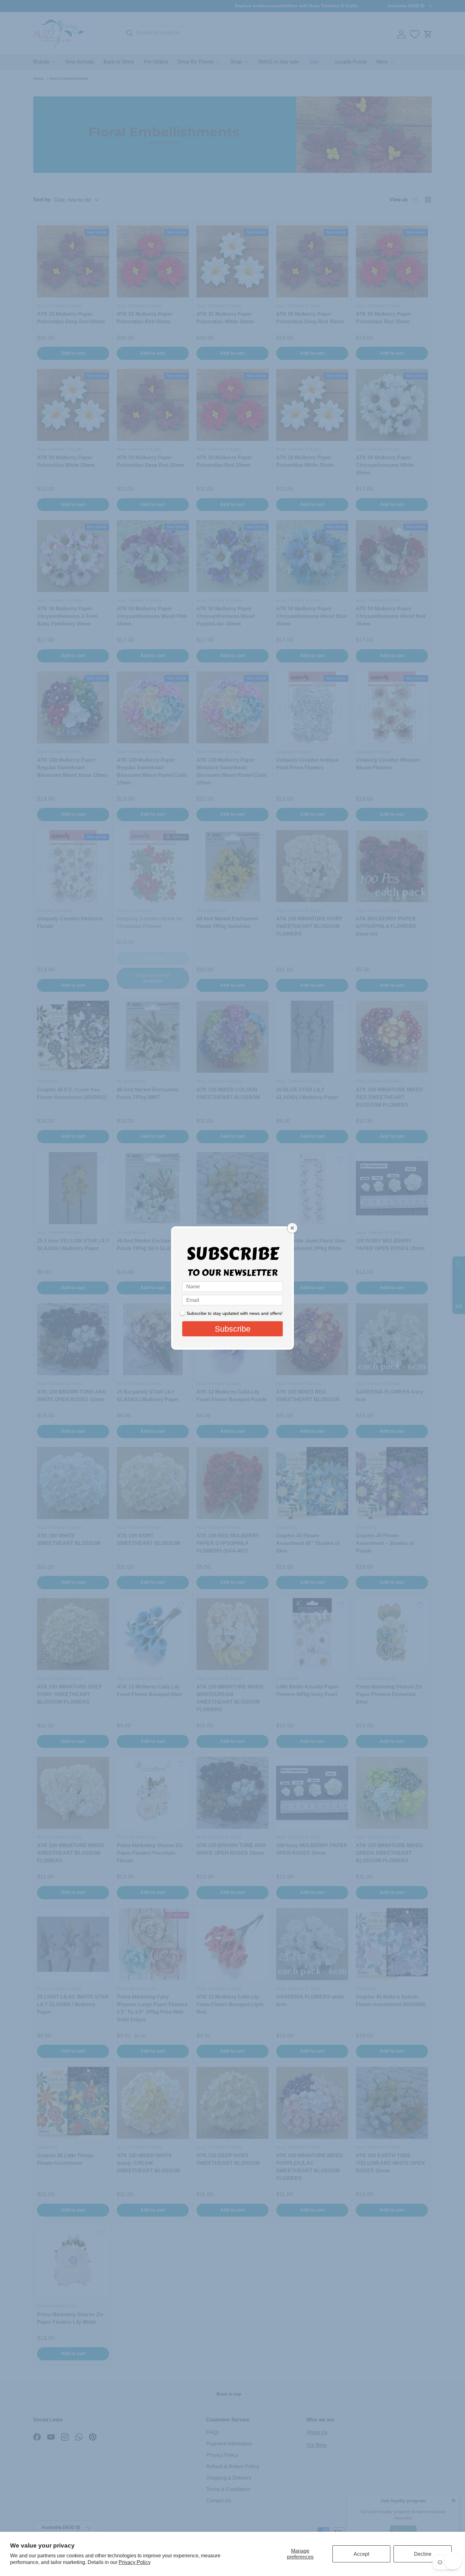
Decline (423, 2554)
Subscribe (233, 1329)
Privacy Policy (135, 2562)
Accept (361, 2554)
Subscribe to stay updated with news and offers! (235, 1313)
